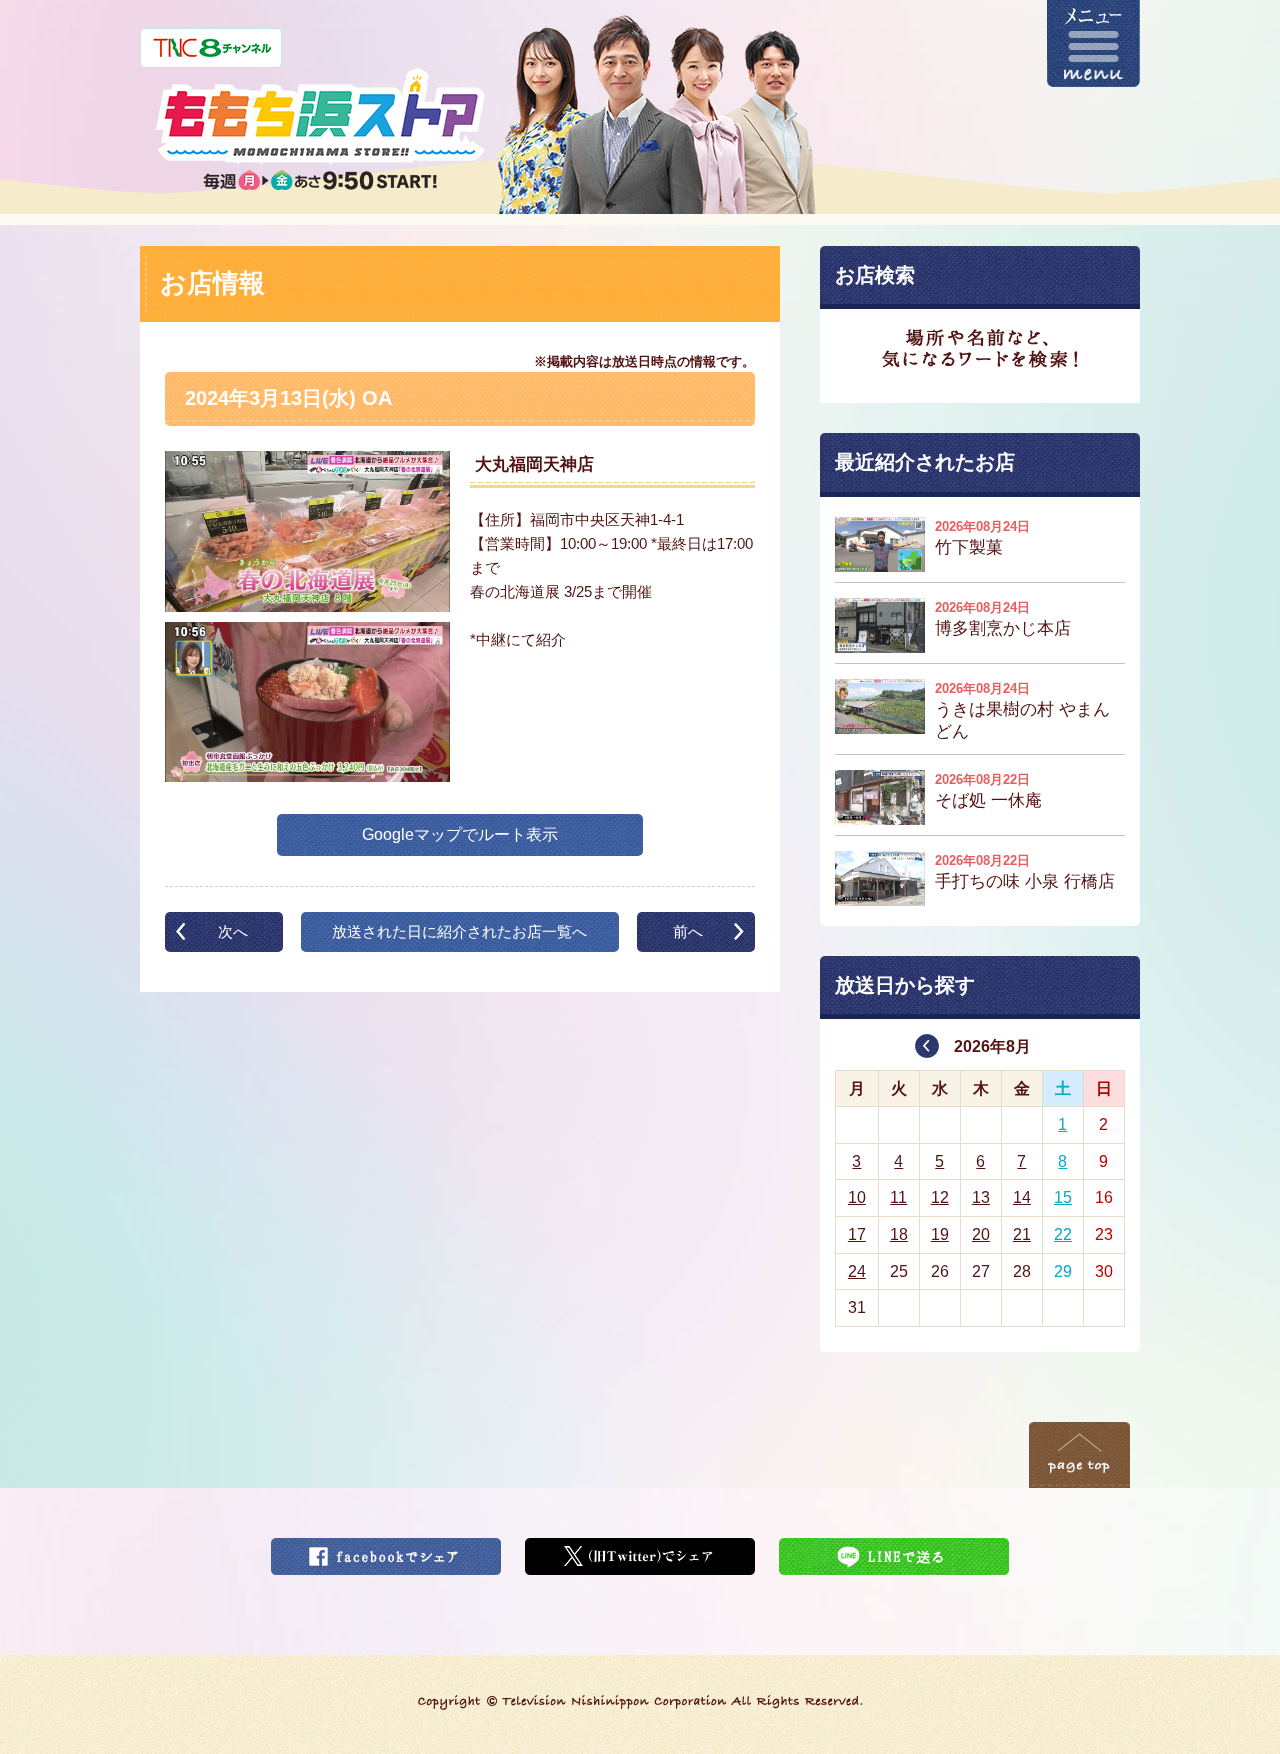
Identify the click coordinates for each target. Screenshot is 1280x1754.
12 (940, 1197)
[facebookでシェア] (386, 1550)
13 (981, 1197)
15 (1063, 1197)
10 (857, 1197)
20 (981, 1234)
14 (1022, 1197)
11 (898, 1197)
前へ (688, 931)
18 (899, 1234)
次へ (233, 931)
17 (857, 1234)
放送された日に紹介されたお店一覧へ (459, 931)
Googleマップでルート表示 (460, 834)
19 (940, 1234)
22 (1063, 1234)
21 (1022, 1234)
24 (857, 1271)
